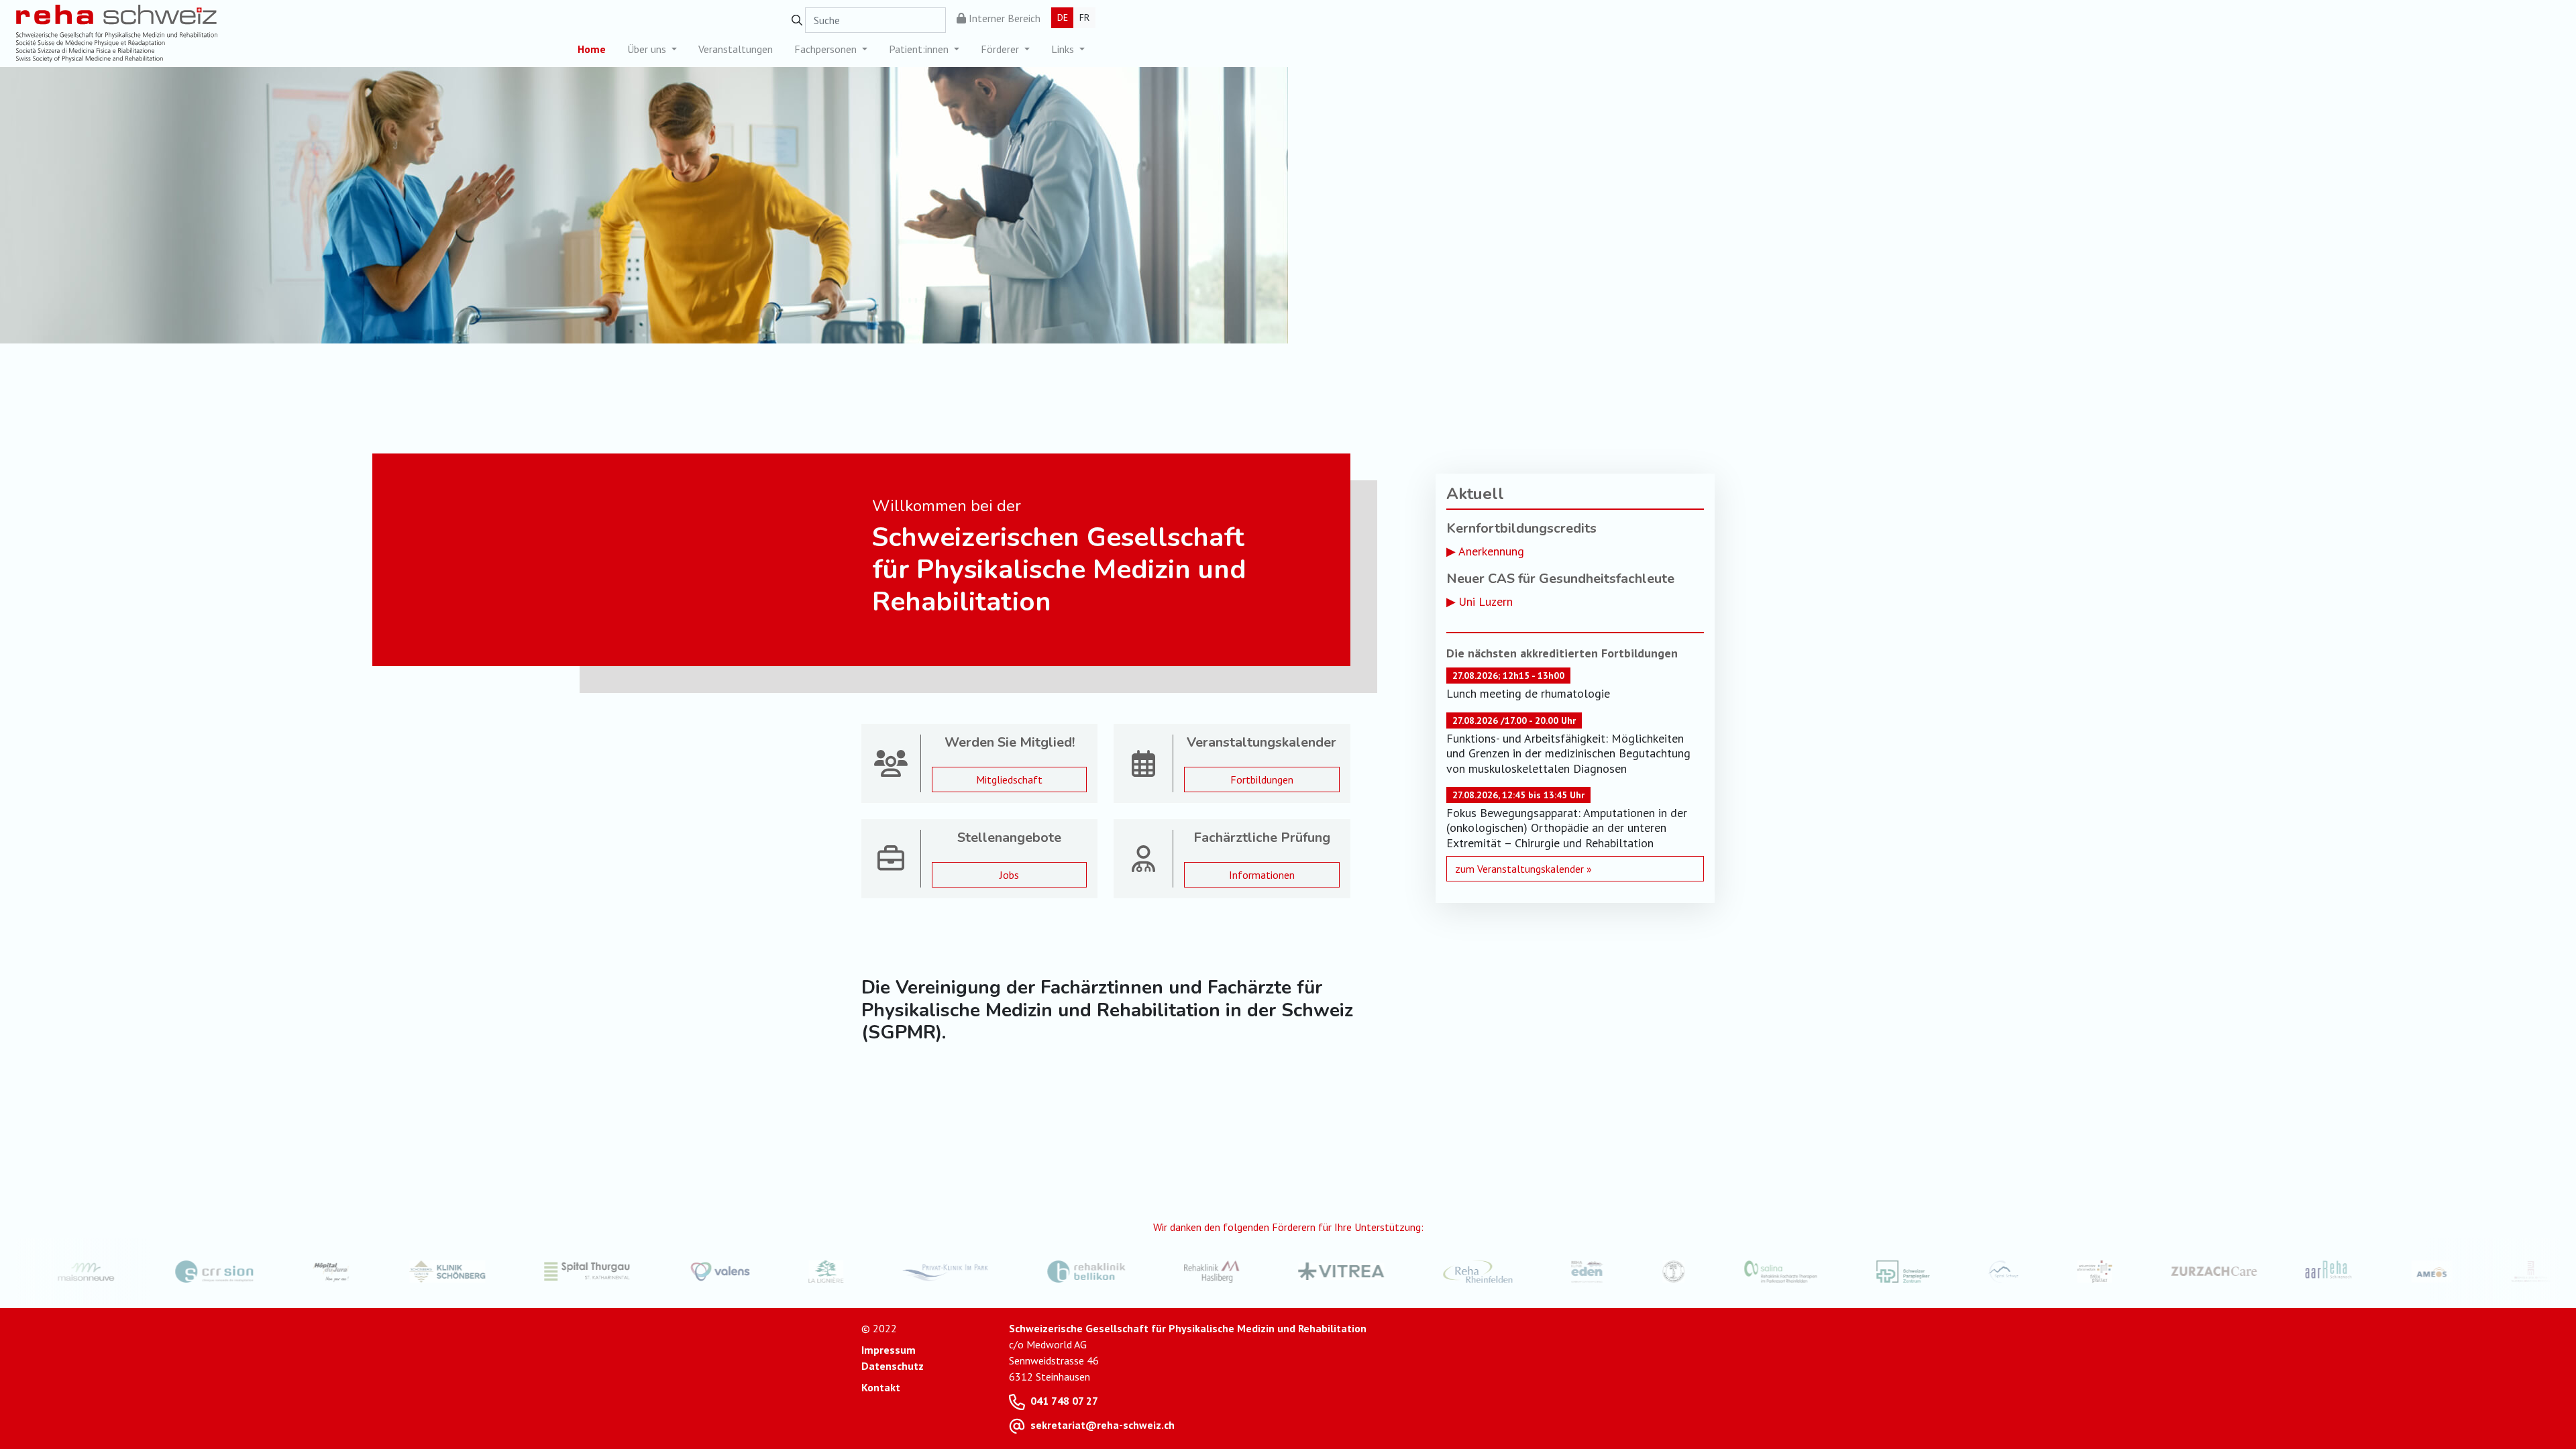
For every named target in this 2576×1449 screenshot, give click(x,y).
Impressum (889, 1350)
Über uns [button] (648, 49)
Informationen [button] (1262, 875)
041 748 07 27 (1064, 1401)
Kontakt (881, 1387)
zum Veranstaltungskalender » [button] (1523, 869)
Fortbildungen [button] (1262, 780)
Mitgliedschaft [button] (1009, 780)
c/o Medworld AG (1048, 1344)
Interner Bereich (1003, 18)
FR (1084, 17)
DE (1063, 17)
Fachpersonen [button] (827, 49)
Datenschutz (893, 1366)
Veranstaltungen (736, 49)
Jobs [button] (1009, 875)
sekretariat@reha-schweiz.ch (1103, 1425)
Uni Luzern (1486, 601)
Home (592, 49)
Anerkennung (1491, 551)
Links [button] (1064, 49)
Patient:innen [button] (920, 49)
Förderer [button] (1001, 49)
